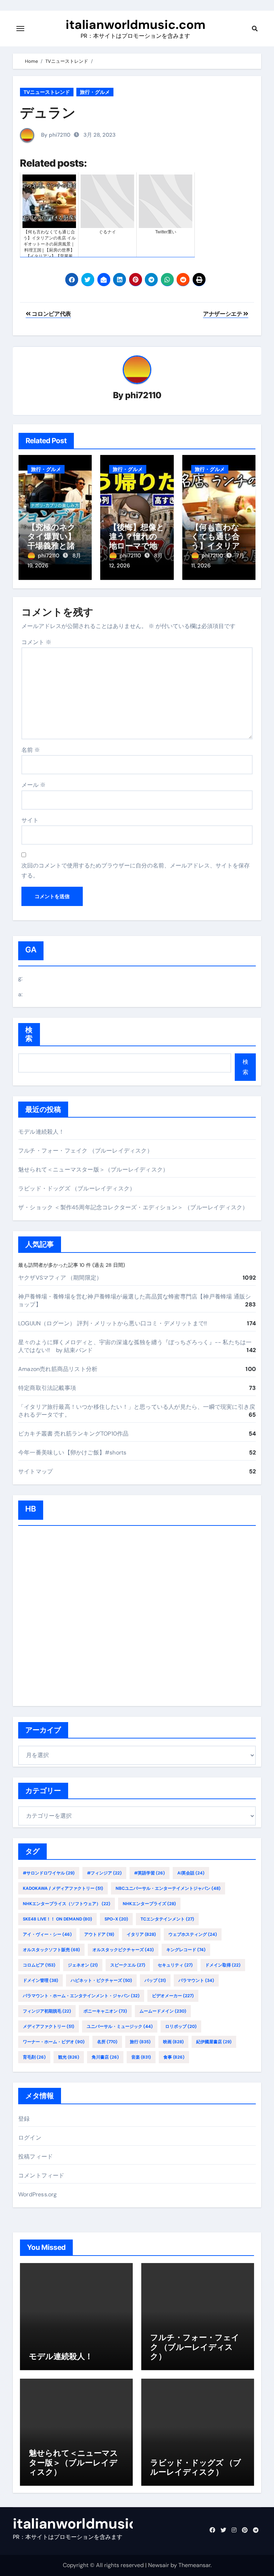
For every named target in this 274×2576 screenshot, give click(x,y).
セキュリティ (175, 1965)
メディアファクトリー (49, 2026)
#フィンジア (104, 1873)
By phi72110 (55, 135)
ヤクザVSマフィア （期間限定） (60, 1278)
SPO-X (116, 1919)
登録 (24, 2119)
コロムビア (39, 1965)
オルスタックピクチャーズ (123, 1950)
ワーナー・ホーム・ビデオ (54, 2042)
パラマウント (196, 1980)
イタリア (141, 1934)
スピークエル (128, 1965)
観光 (69, 2057)
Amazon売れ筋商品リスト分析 (58, 1369)
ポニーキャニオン (105, 2011)
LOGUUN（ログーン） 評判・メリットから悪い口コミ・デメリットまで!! (113, 1323)
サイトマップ (35, 1471)
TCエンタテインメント (167, 1919)
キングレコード (186, 1950)
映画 (173, 2042)
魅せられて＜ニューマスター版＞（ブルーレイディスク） (93, 1170)
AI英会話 (191, 1873)
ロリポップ (181, 2026)
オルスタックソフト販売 (51, 1950)
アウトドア (99, 1934)
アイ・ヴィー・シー (47, 1934)
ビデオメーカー (173, 1996)
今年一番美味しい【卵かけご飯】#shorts (72, 1453)
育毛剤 (34, 2057)
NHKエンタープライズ (149, 1904)
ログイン (30, 2138)
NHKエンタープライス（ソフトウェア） (67, 1904)
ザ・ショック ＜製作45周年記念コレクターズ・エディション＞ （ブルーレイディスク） (133, 1207)
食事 (174, 2057)
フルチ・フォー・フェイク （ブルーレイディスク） (85, 1151)
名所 (107, 2042)
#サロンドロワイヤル (49, 1873)
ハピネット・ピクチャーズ (101, 1980)
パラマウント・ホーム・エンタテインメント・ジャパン (81, 1996)
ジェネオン (83, 1965)
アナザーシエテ (223, 314)
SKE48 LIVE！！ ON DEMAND (57, 1919)
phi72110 (143, 395)
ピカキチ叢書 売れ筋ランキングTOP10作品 (73, 1434)
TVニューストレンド (47, 92)
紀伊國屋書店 (214, 2042)
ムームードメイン (163, 2011)
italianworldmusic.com (136, 25)
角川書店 (105, 2057)
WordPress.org (38, 2194)
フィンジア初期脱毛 (47, 2011)
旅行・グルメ (95, 92)
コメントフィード (41, 2175)
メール (34, 785)
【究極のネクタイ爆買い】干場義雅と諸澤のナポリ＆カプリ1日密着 (55, 546)
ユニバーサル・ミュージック (120, 2026)
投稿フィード (35, 2157)
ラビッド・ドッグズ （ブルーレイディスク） (77, 1188)
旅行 (140, 2042)
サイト (30, 820)
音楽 (141, 2057)
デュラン (48, 112)
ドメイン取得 (223, 1965)
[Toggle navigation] (20, 29)
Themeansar (194, 2565)
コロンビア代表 (51, 314)
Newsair (159, 2565)
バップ (155, 1980)
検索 (29, 1034)
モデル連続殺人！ (41, 1132)
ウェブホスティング (193, 1934)
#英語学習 (149, 1873)
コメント (36, 642)
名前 (31, 750)
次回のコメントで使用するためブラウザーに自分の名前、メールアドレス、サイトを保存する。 (136, 871)
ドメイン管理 (40, 1980)
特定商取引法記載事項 (47, 1388)
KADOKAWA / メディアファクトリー (63, 1888)
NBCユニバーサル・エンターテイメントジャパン (168, 1888)
